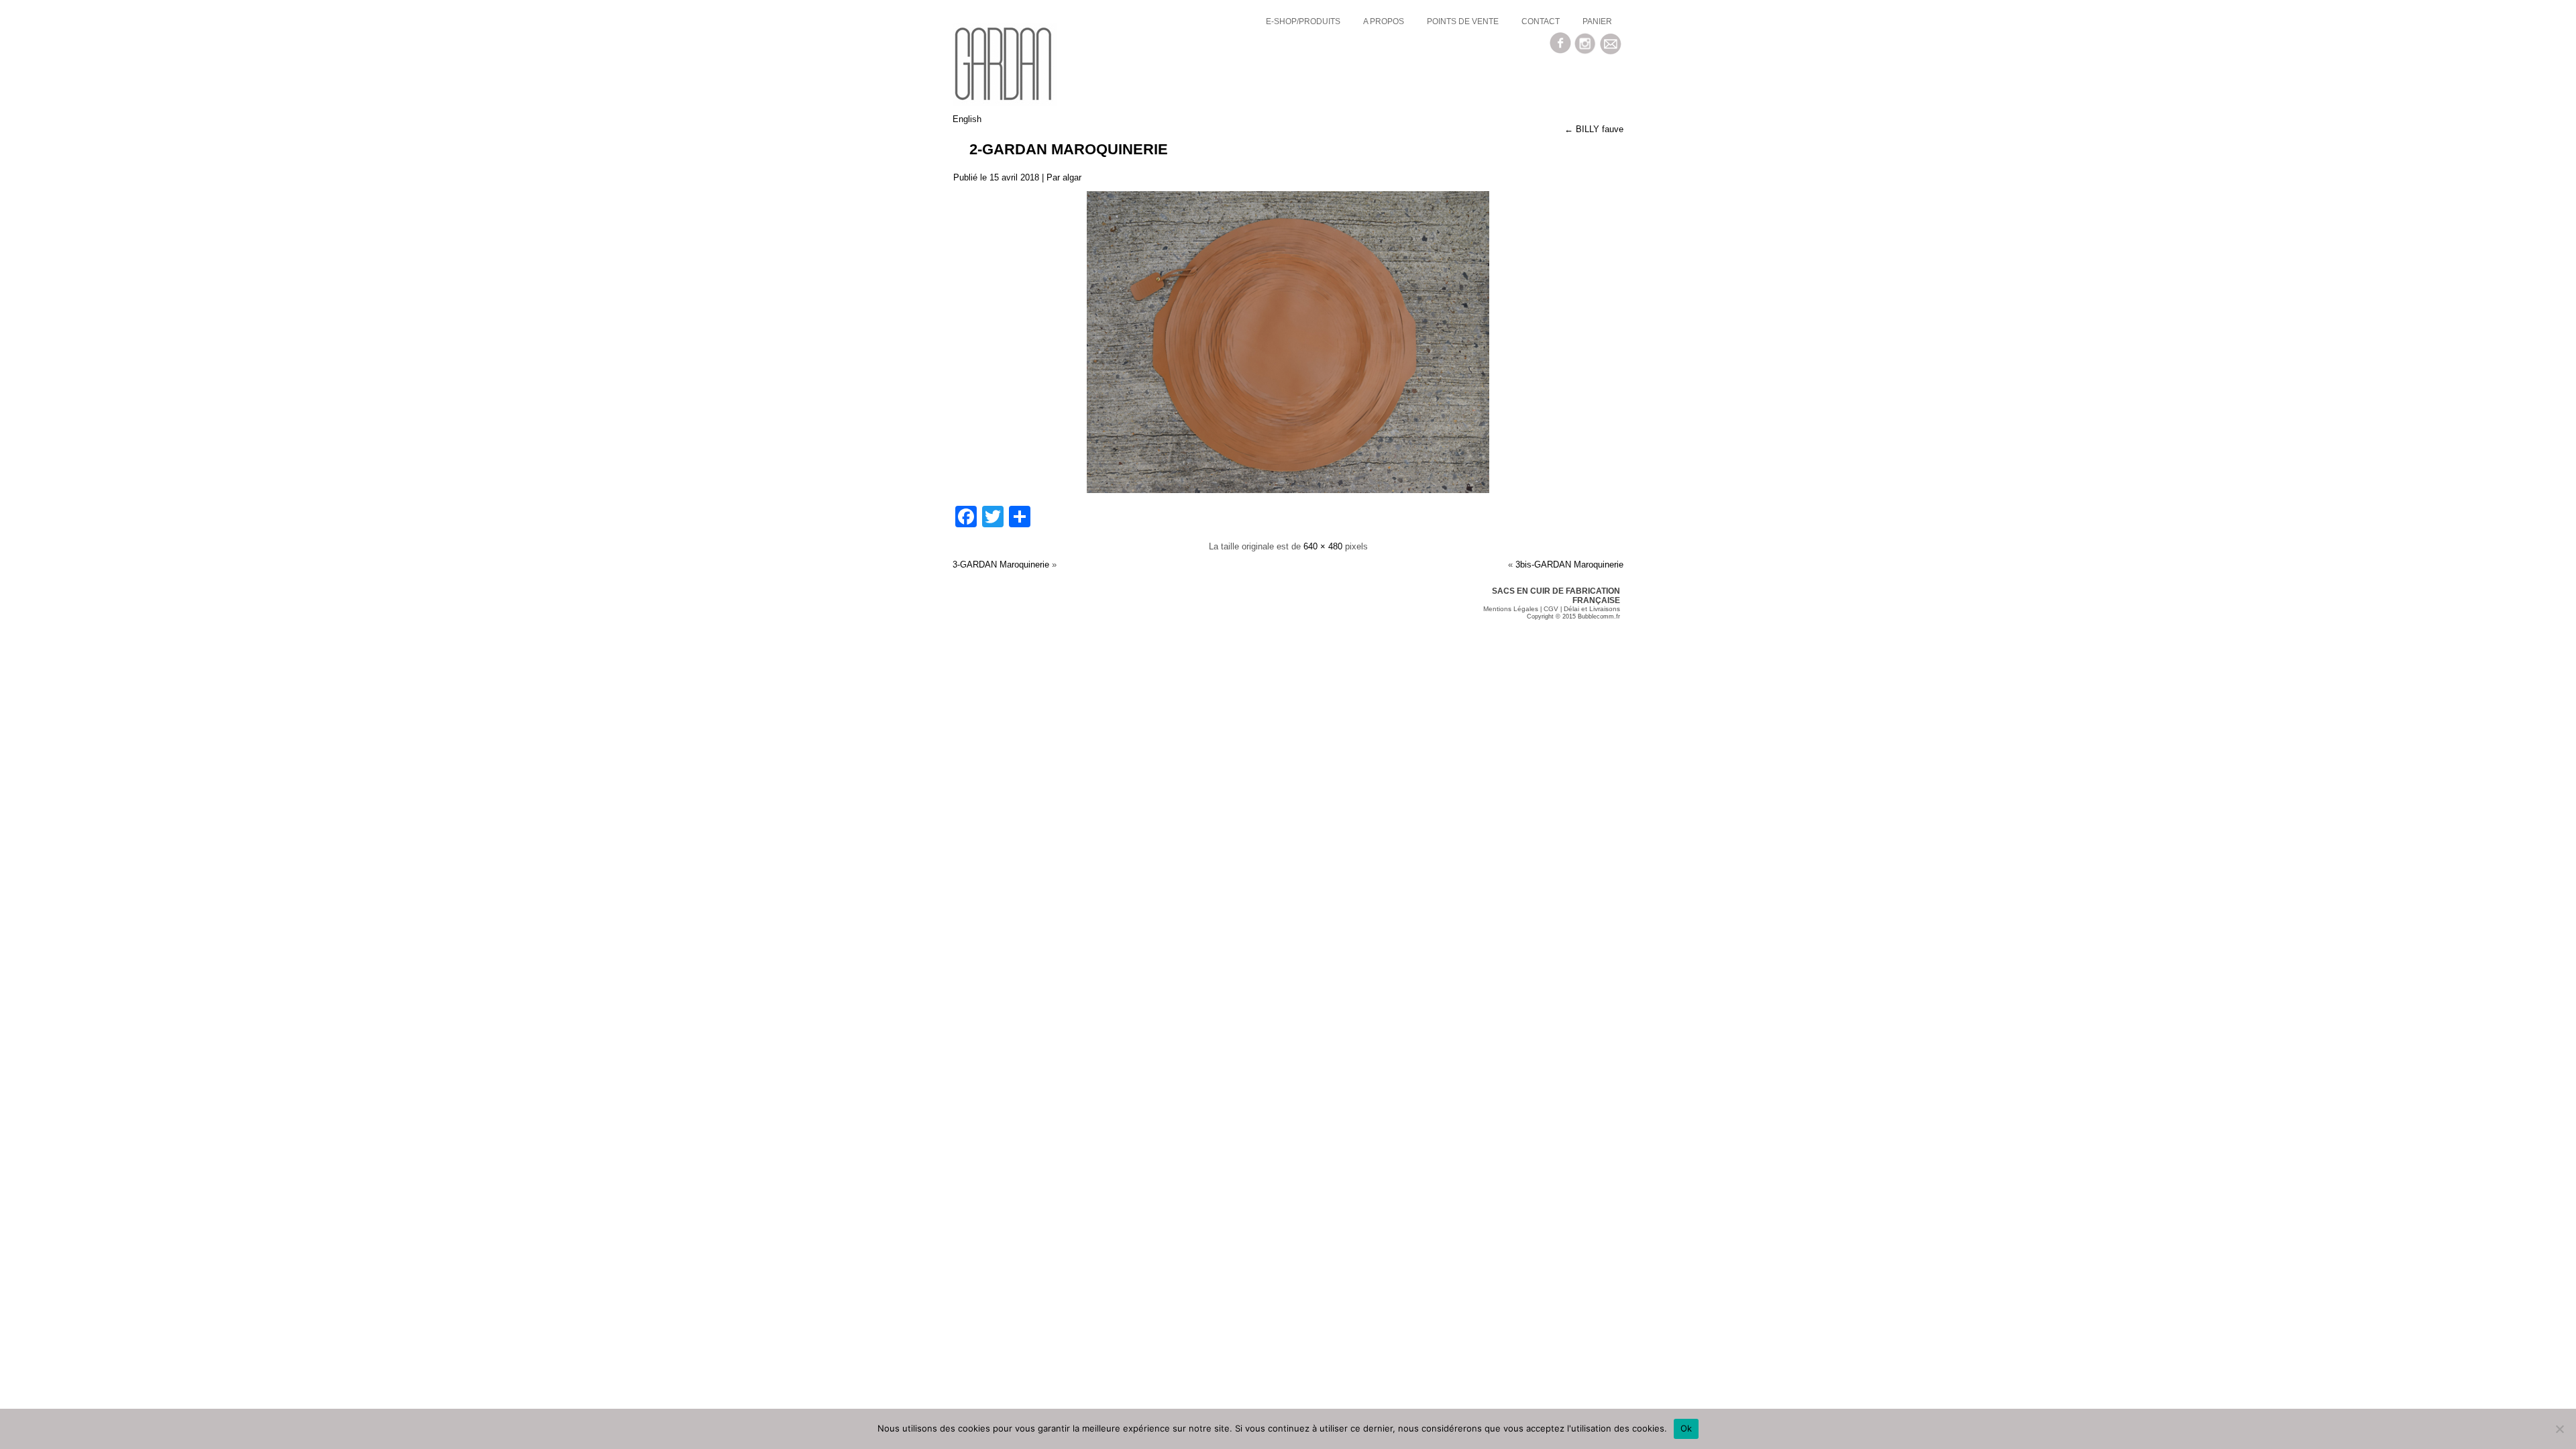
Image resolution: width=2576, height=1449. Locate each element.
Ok (1686, 1428)
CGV (1551, 609)
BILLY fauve (1594, 129)
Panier (1597, 21)
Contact (1541, 21)
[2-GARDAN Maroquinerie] (1288, 490)
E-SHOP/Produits (1303, 21)
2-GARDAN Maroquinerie (1069, 149)
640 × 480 (1323, 546)
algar (1072, 177)
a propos (1384, 21)
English (967, 119)
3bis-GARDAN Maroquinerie (1569, 565)
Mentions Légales (1511, 609)
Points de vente (1463, 21)
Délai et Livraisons (1592, 609)
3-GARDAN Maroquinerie (1001, 565)
